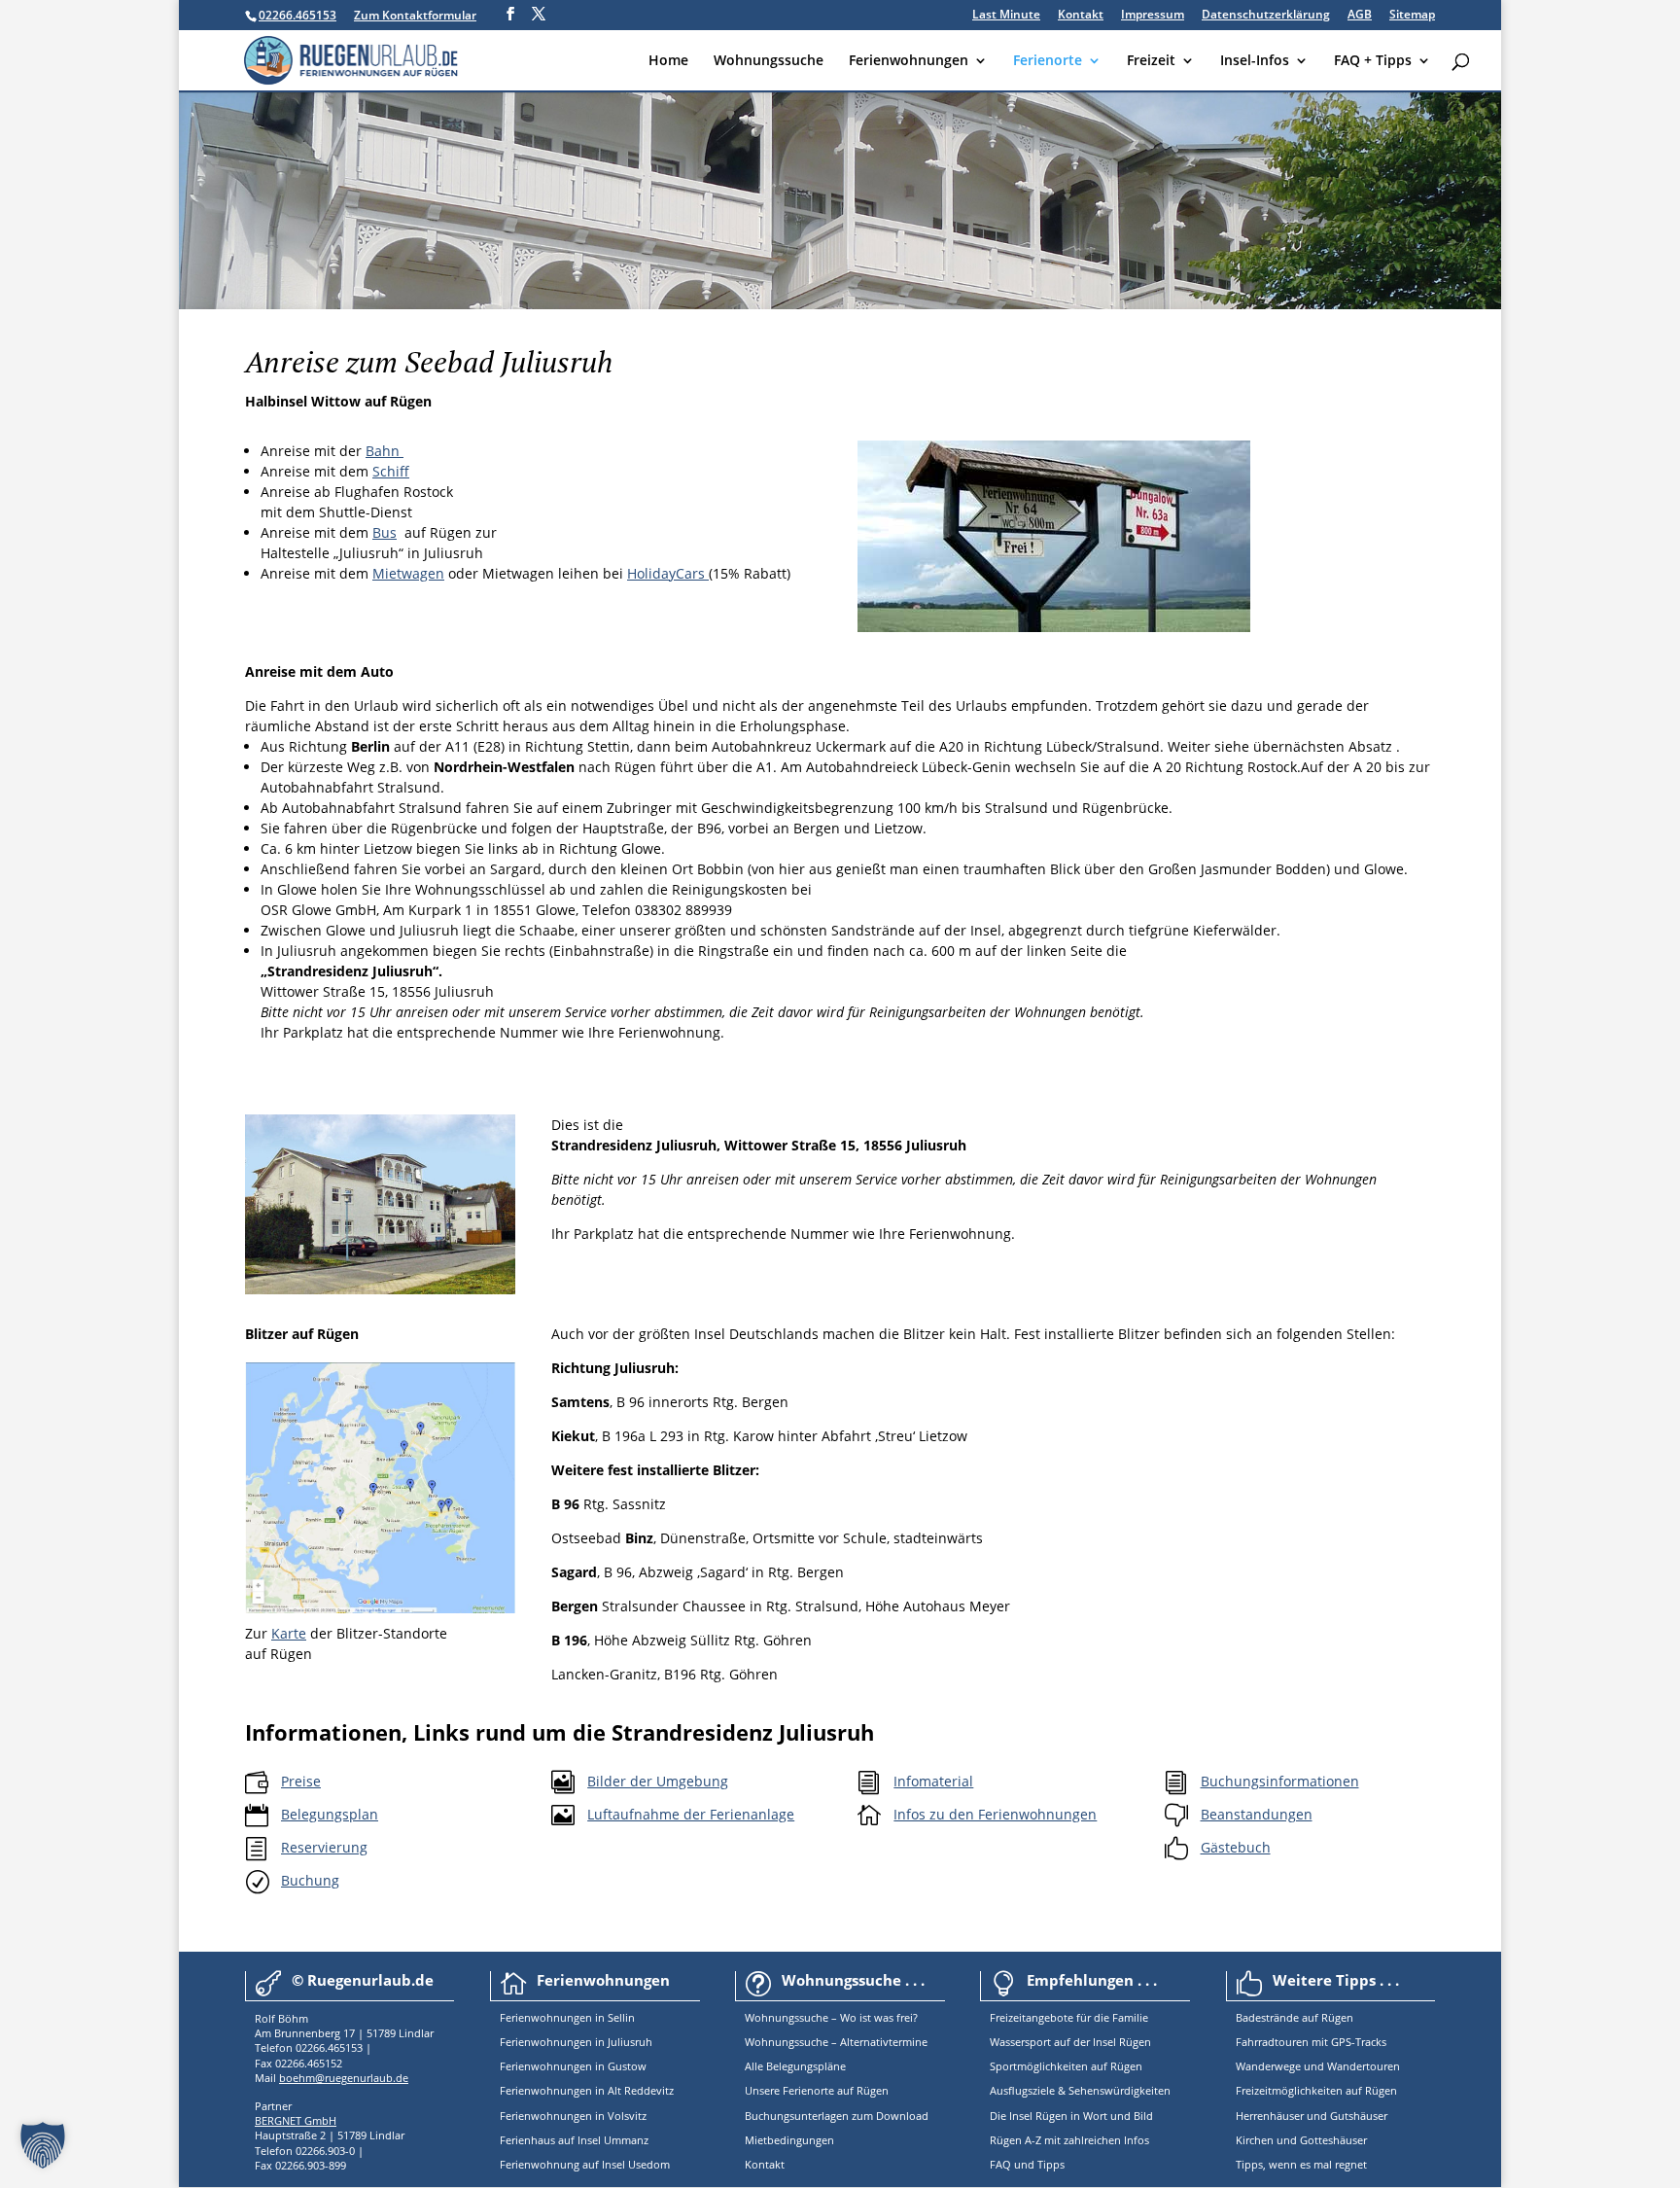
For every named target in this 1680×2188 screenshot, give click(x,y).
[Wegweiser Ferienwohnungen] (1054, 627)
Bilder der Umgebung (658, 1781)
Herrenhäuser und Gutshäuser (1312, 2116)
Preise (301, 1781)
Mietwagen (408, 573)
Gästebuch (1236, 1847)
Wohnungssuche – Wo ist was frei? (831, 2017)
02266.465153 (297, 15)
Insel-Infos (1255, 61)
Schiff (391, 471)
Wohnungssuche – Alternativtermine (836, 2042)
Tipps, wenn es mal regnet (1301, 2164)
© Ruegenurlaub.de (363, 1980)
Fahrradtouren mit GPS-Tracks (1311, 2042)
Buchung (310, 1880)
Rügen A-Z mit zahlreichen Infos (1069, 2140)
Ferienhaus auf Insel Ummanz (574, 2140)
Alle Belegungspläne (795, 2066)
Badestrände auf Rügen (1295, 2017)
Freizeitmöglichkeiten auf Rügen (1316, 2090)
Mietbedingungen (789, 2140)
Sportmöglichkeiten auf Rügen (1066, 2066)
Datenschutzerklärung (1266, 16)
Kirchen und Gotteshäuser (1301, 2140)
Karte (289, 1633)
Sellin (620, 2017)
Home (668, 61)
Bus (385, 532)
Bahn (385, 451)
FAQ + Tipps (1373, 61)
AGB (1360, 16)
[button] (43, 2145)
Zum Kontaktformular (415, 15)
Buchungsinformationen (1280, 1781)
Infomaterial (933, 1781)
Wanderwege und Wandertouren (1318, 2066)
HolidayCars (668, 573)
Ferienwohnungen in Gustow (573, 2066)
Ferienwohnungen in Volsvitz (573, 2116)
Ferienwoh (526, 2017)
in (598, 2017)
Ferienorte (1048, 61)
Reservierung (324, 1847)
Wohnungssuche (769, 61)
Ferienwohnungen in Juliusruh (576, 2042)
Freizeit (1151, 61)
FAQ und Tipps (1027, 2164)
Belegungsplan (330, 1814)
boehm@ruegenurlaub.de (344, 2078)
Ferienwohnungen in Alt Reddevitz (587, 2090)
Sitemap (1412, 16)
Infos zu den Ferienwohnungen (995, 1814)
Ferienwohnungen (909, 61)
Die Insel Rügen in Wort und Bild (1071, 2116)
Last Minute (1006, 16)
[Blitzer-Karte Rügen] (380, 1608)
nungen (573, 2017)
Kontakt (1081, 16)
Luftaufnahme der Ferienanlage (691, 1814)
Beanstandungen (1257, 1814)
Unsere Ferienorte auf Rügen (817, 2090)
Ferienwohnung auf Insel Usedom (585, 2164)
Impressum (1153, 16)
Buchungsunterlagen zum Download (837, 2116)
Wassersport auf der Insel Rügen (1070, 2042)
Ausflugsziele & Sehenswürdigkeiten (1080, 2090)
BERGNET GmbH (296, 2120)
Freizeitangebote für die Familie (1069, 2017)
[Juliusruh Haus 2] (380, 1289)
